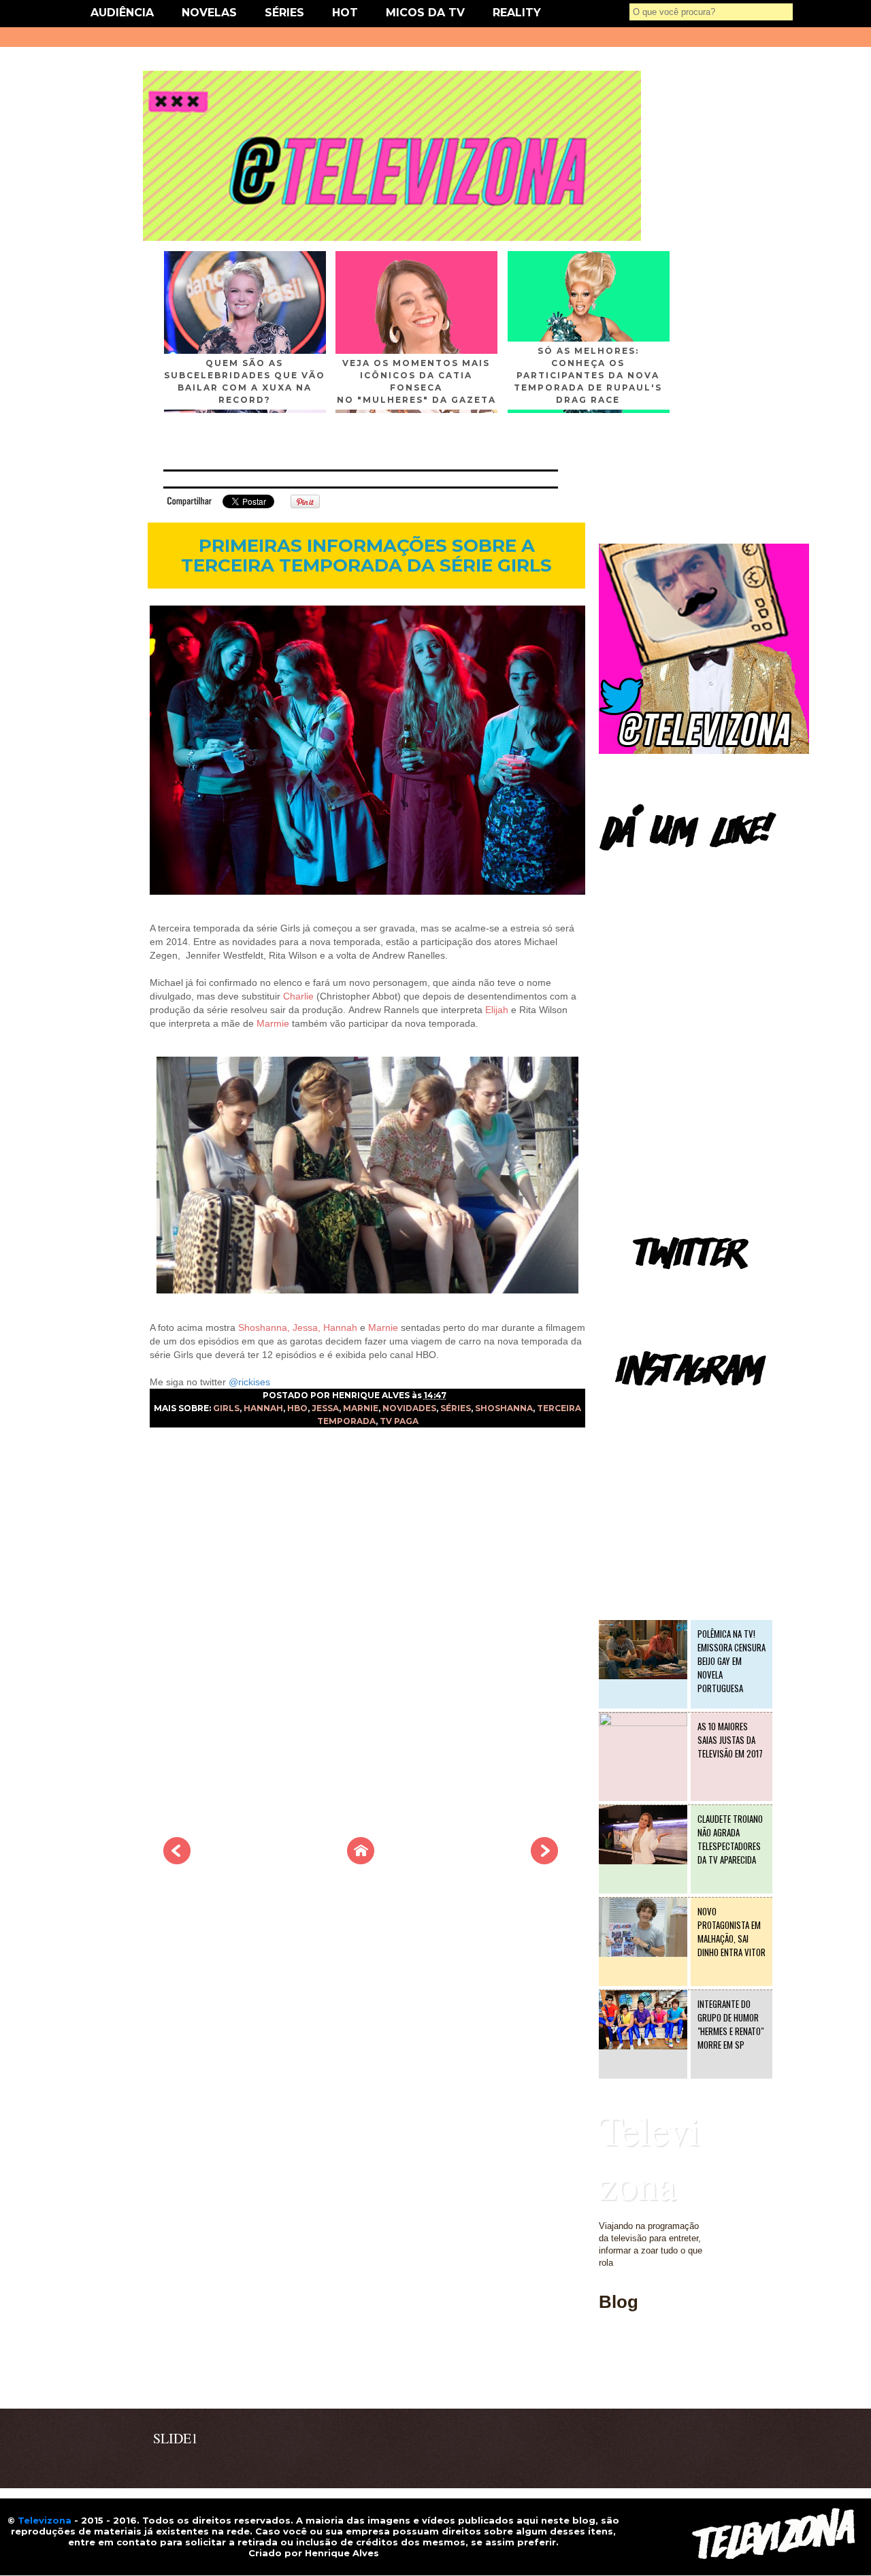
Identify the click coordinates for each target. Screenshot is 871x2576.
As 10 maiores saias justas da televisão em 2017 (730, 1740)
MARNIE (361, 1408)
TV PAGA (399, 1421)
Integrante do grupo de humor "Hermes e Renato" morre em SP (730, 2024)
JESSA (325, 1408)
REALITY (517, 13)
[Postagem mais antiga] (544, 1860)
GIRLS (226, 1408)
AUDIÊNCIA (122, 13)
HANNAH (263, 1408)
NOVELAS (209, 13)
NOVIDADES (409, 1408)
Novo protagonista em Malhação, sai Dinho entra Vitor (732, 1932)
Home (610, 2380)
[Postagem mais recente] (177, 1860)
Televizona (650, 2157)
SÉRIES (284, 13)
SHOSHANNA (504, 1408)
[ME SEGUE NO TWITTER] (704, 751)
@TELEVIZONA (631, 1405)
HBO (297, 1408)
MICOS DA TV (425, 13)
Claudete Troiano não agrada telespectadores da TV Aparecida (730, 1839)
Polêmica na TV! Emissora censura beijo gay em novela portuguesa (732, 1661)
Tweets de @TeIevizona (646, 1289)
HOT (345, 13)
